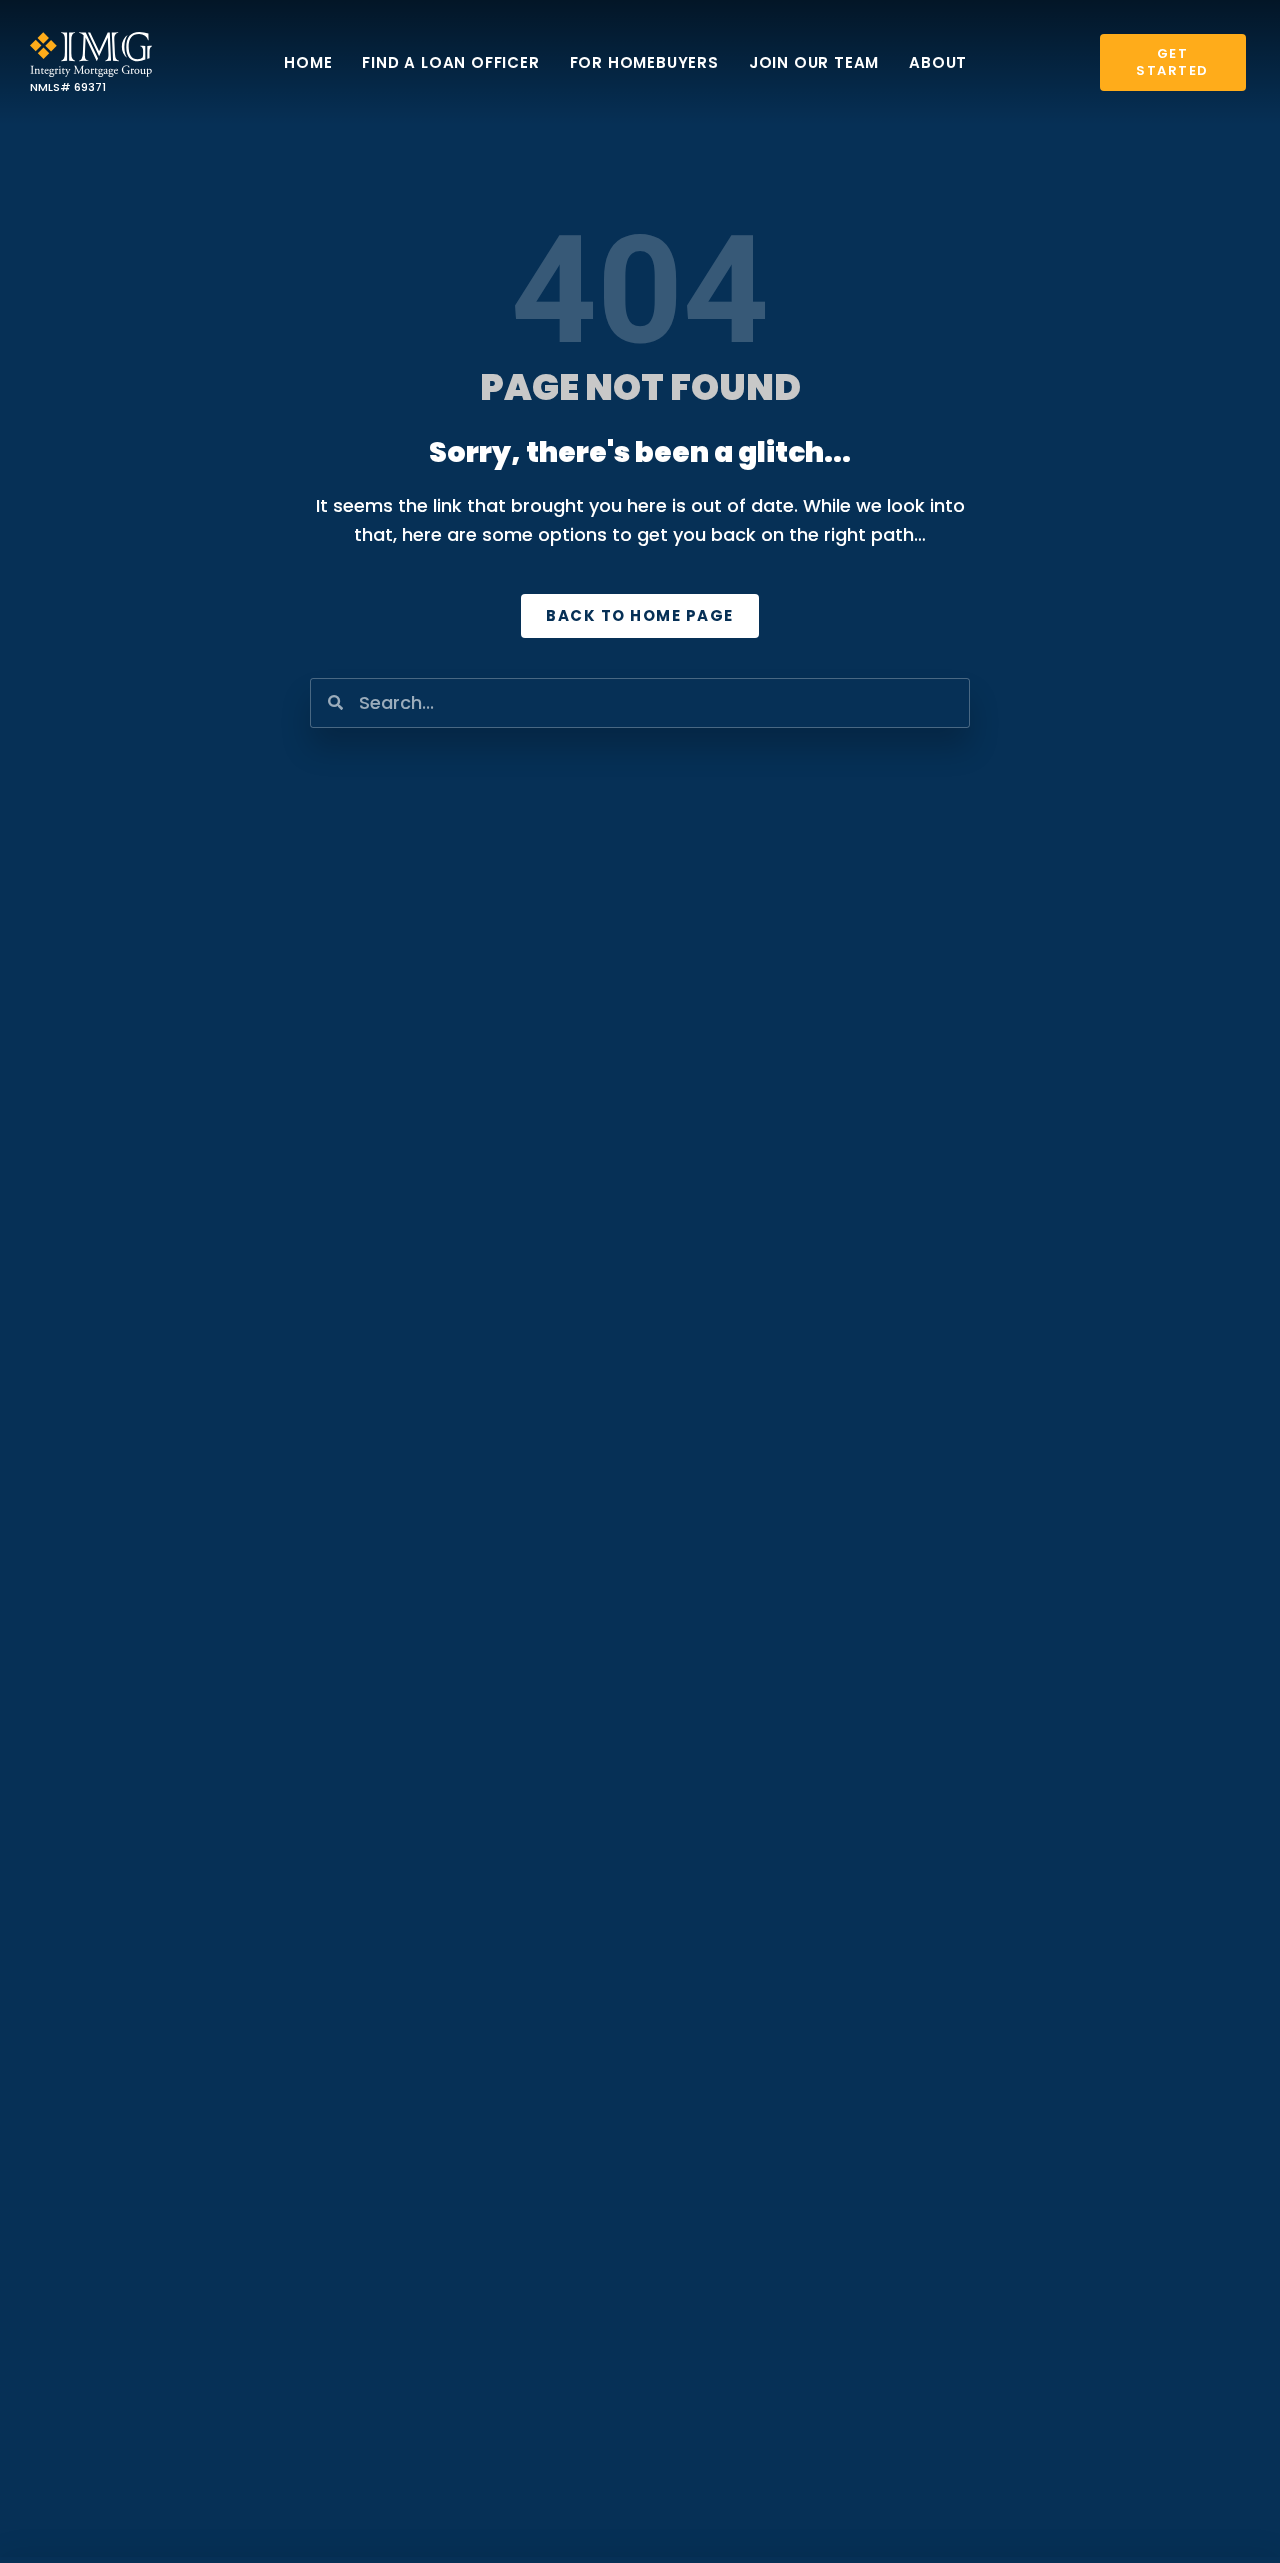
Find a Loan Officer (450, 62)
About (938, 62)
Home (308, 62)
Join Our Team (814, 62)
